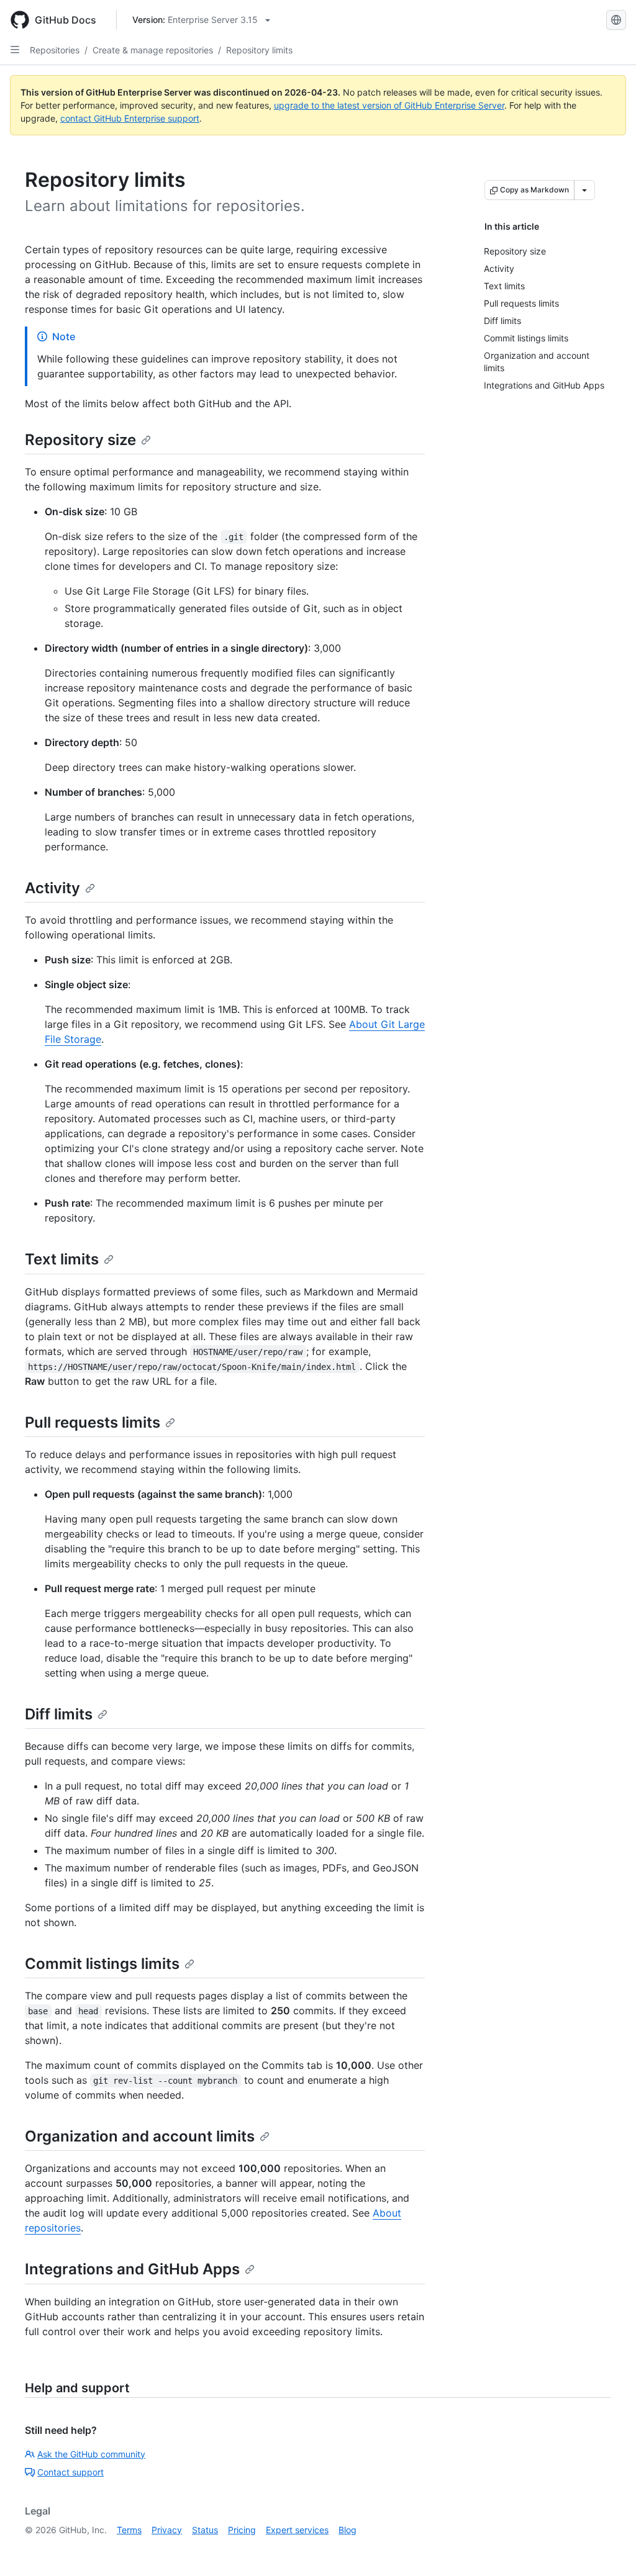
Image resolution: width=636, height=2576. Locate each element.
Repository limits (259, 50)
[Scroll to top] (609, 2549)
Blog (348, 2530)
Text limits (62, 1259)
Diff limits (59, 1714)
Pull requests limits (93, 1422)
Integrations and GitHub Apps (132, 2269)
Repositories (55, 50)
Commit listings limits (102, 1964)
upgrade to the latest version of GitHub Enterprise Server (389, 105)
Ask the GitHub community (91, 2454)
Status (205, 2530)
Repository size (80, 440)
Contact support (70, 2472)
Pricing (242, 2530)
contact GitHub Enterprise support (130, 118)
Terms (129, 2530)
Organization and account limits (140, 2136)
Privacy (167, 2530)
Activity (52, 888)
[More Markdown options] (584, 190)
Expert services (297, 2530)
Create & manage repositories (153, 50)
